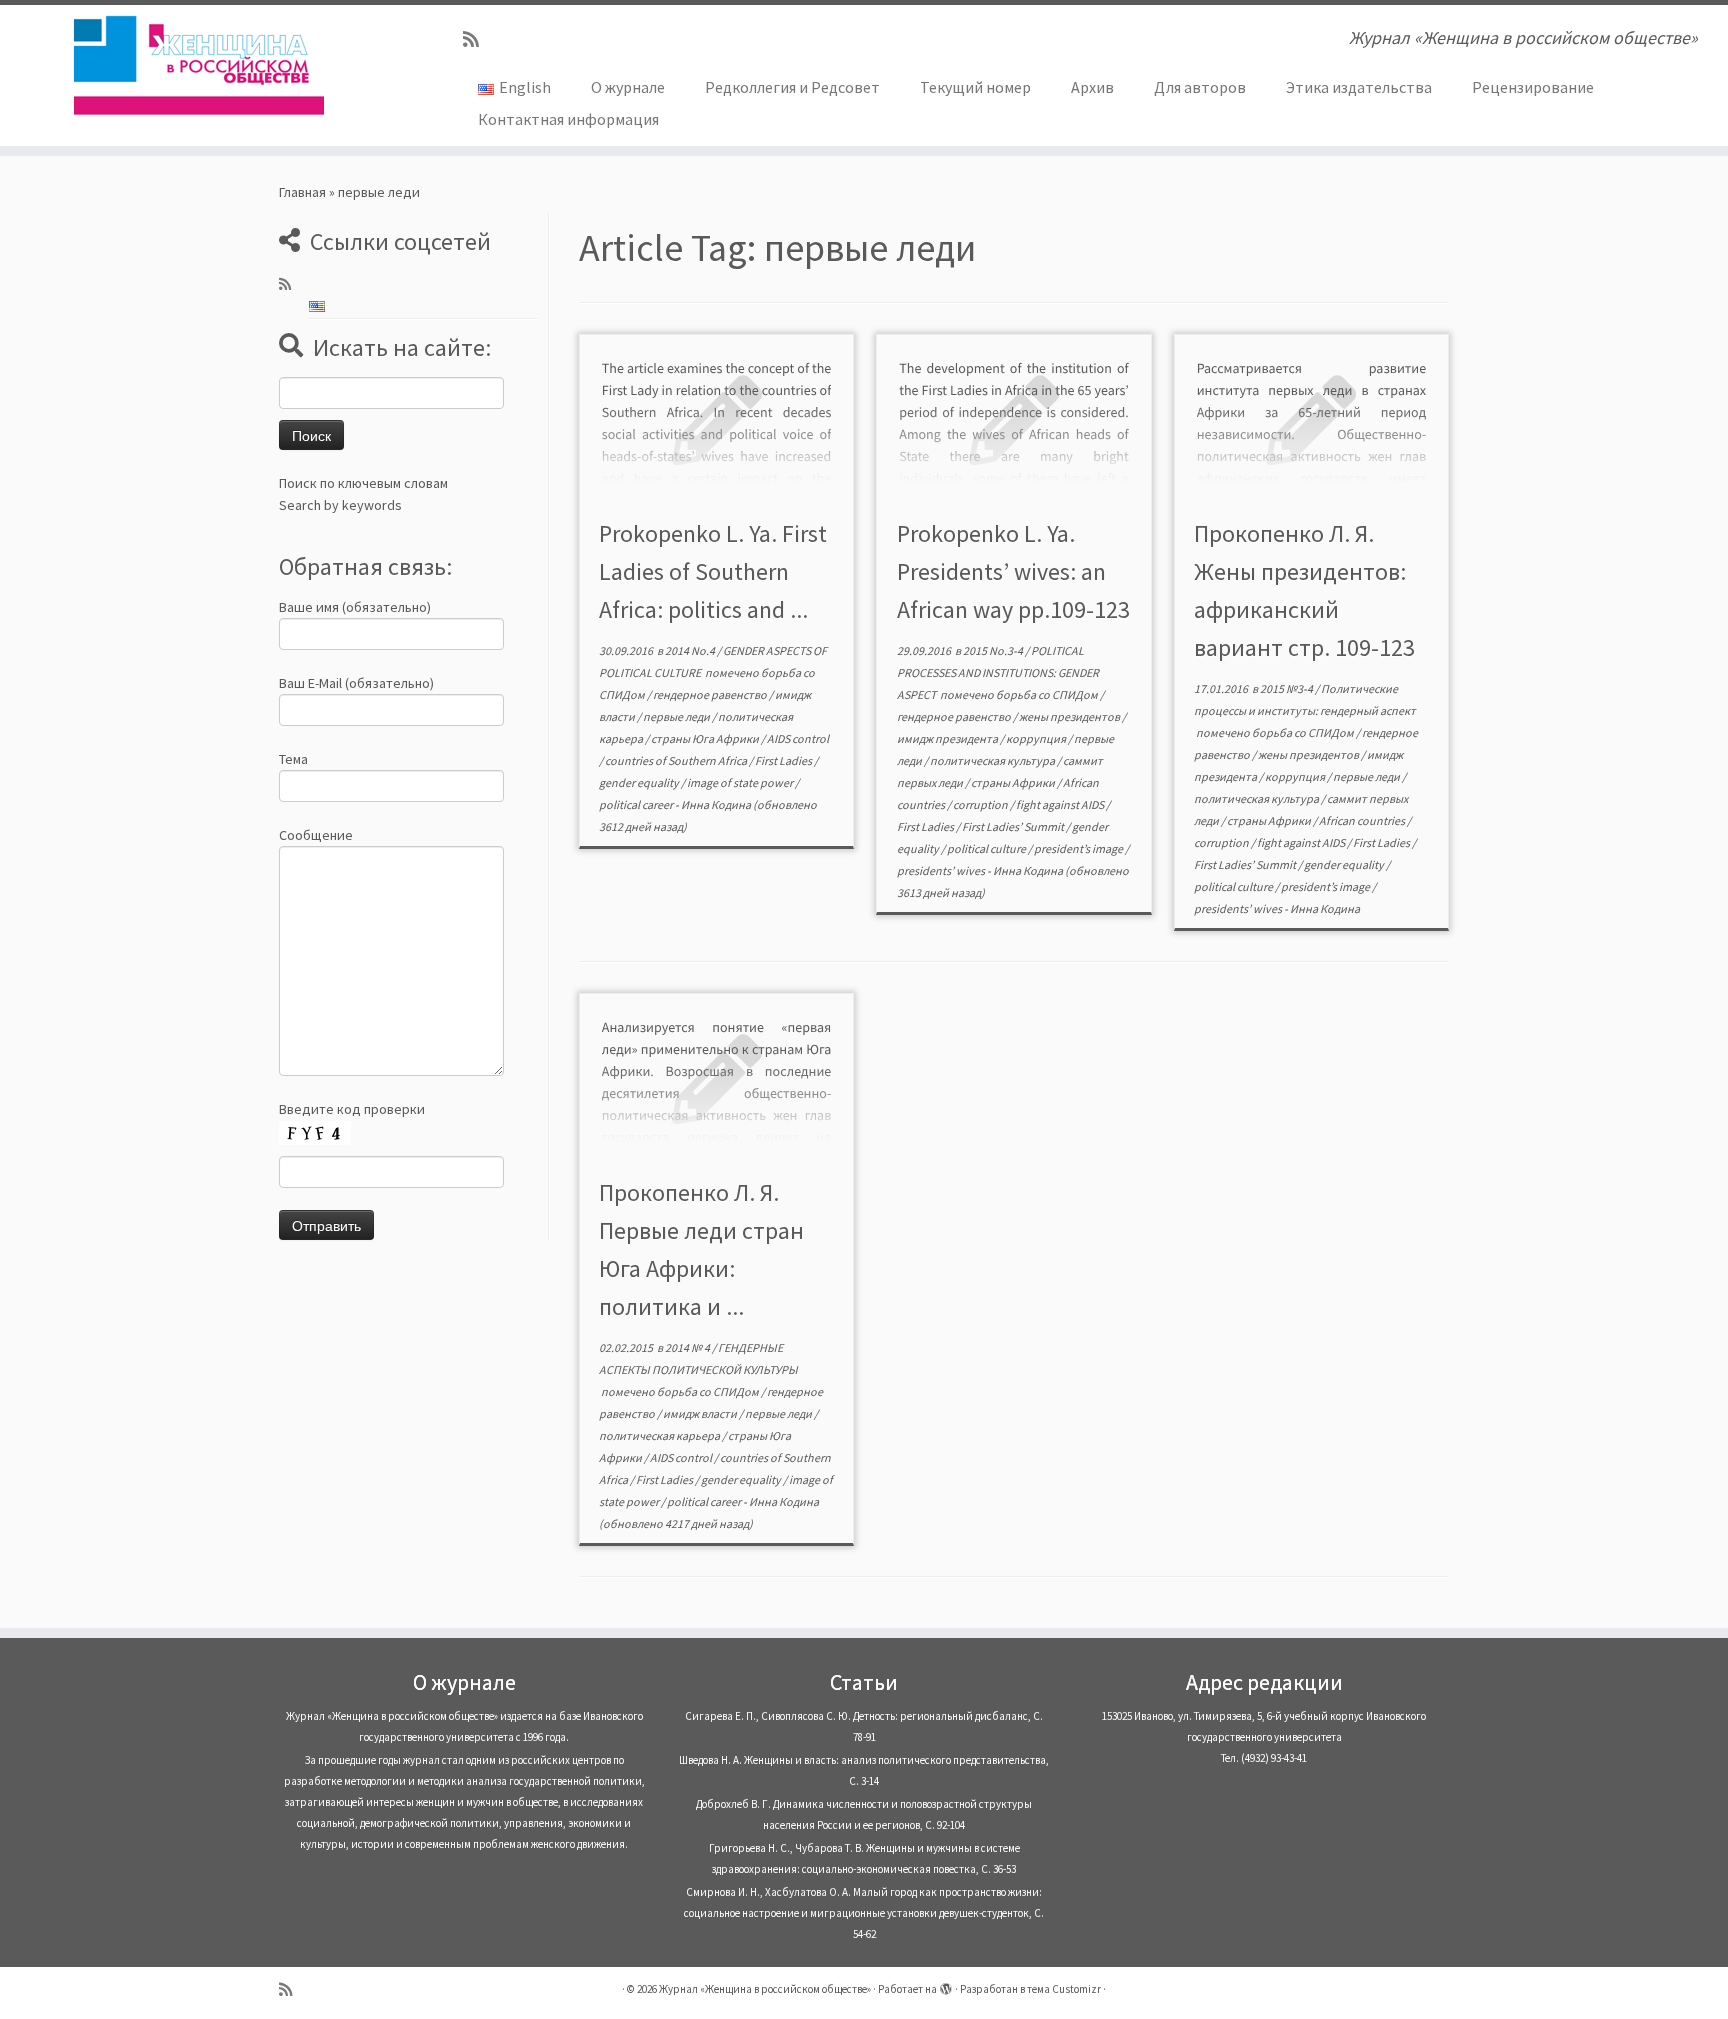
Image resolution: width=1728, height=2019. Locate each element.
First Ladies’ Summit (1014, 826)
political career (637, 804)
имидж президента (948, 738)
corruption (981, 804)
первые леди (677, 716)
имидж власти (701, 1413)
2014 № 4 (688, 1347)
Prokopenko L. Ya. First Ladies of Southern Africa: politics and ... (713, 571)
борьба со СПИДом (1048, 694)
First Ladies (784, 760)
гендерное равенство (711, 694)
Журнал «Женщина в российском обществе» (765, 1989)
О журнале (628, 87)
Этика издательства (1359, 87)
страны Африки (1014, 782)
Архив (1092, 87)
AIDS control (798, 738)
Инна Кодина (716, 804)
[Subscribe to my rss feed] (477, 39)
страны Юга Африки (706, 738)
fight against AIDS (1061, 804)
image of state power (741, 782)
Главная (302, 192)
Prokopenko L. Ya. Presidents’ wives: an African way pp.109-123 (1013, 571)
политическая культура (993, 760)
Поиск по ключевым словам (363, 483)
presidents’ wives (942, 870)
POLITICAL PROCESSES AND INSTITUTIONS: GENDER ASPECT (998, 672)
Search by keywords (340, 505)
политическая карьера (660, 1435)
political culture (987, 848)
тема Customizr (1064, 1989)
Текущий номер (975, 87)
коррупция (1037, 738)
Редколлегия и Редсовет (792, 87)
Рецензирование (1533, 87)
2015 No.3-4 (994, 650)
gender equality (640, 782)
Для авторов (1200, 87)
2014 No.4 (691, 650)
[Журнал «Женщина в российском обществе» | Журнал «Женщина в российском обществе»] (199, 65)
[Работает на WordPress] (946, 1985)
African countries (1363, 820)
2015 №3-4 (1287, 688)
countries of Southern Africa (677, 760)
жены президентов (1070, 716)
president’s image (1079, 848)
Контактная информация (568, 119)
